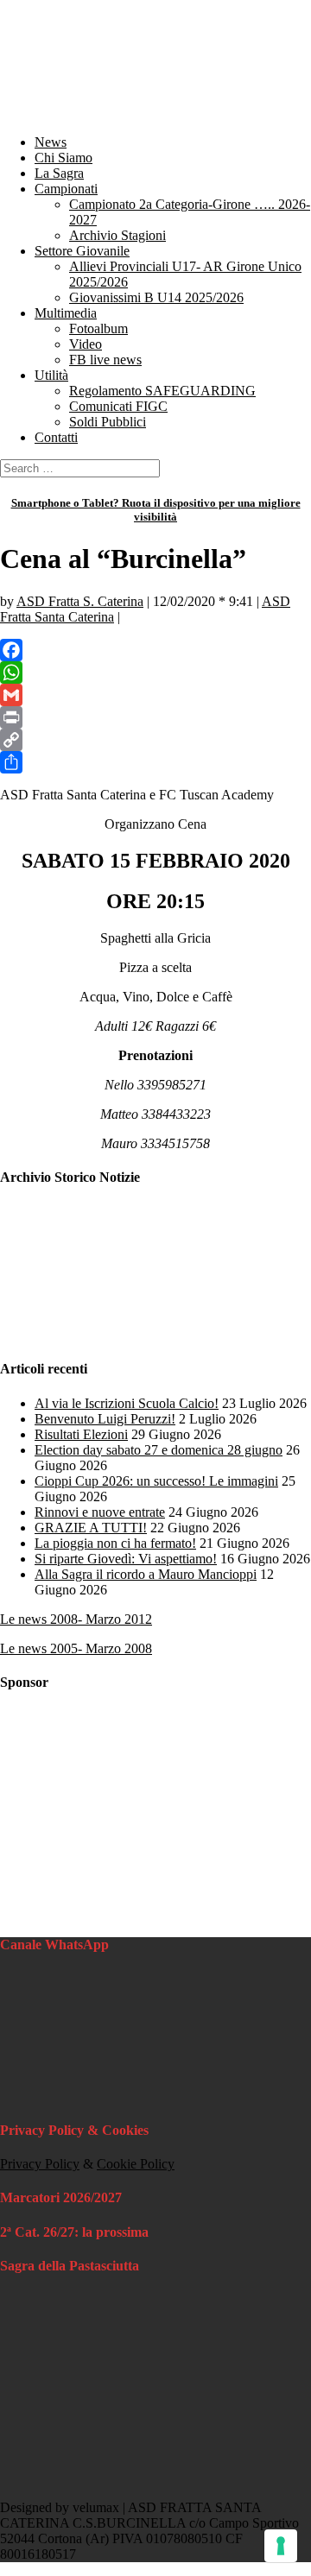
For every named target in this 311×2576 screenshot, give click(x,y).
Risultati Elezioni (81, 1434)
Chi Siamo (63, 158)
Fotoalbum (98, 328)
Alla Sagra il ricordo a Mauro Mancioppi (146, 1574)
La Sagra (59, 173)
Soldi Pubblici (108, 422)
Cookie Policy (136, 2164)
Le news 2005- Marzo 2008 (76, 1648)
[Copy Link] (155, 740)
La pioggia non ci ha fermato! (115, 1543)
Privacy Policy (40, 2164)
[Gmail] (155, 695)
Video (86, 344)
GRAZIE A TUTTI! (91, 1528)
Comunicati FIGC (118, 406)
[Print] (155, 717)
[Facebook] (155, 650)
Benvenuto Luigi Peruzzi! (105, 1419)
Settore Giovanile (82, 251)
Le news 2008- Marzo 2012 (76, 1619)
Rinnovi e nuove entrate (100, 1512)
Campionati (66, 189)
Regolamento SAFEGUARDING (162, 391)
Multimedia (66, 313)
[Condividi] (155, 762)
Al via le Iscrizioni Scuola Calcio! (127, 1403)
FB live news (105, 360)
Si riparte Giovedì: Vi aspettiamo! (126, 1559)
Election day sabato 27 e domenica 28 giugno (159, 1450)
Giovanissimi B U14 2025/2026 (156, 297)
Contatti (56, 437)
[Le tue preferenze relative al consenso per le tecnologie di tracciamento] (281, 2546)
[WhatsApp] (155, 672)
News (51, 142)
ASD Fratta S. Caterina (80, 601)
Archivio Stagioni (117, 235)
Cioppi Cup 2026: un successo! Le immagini (156, 1481)
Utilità (51, 375)
